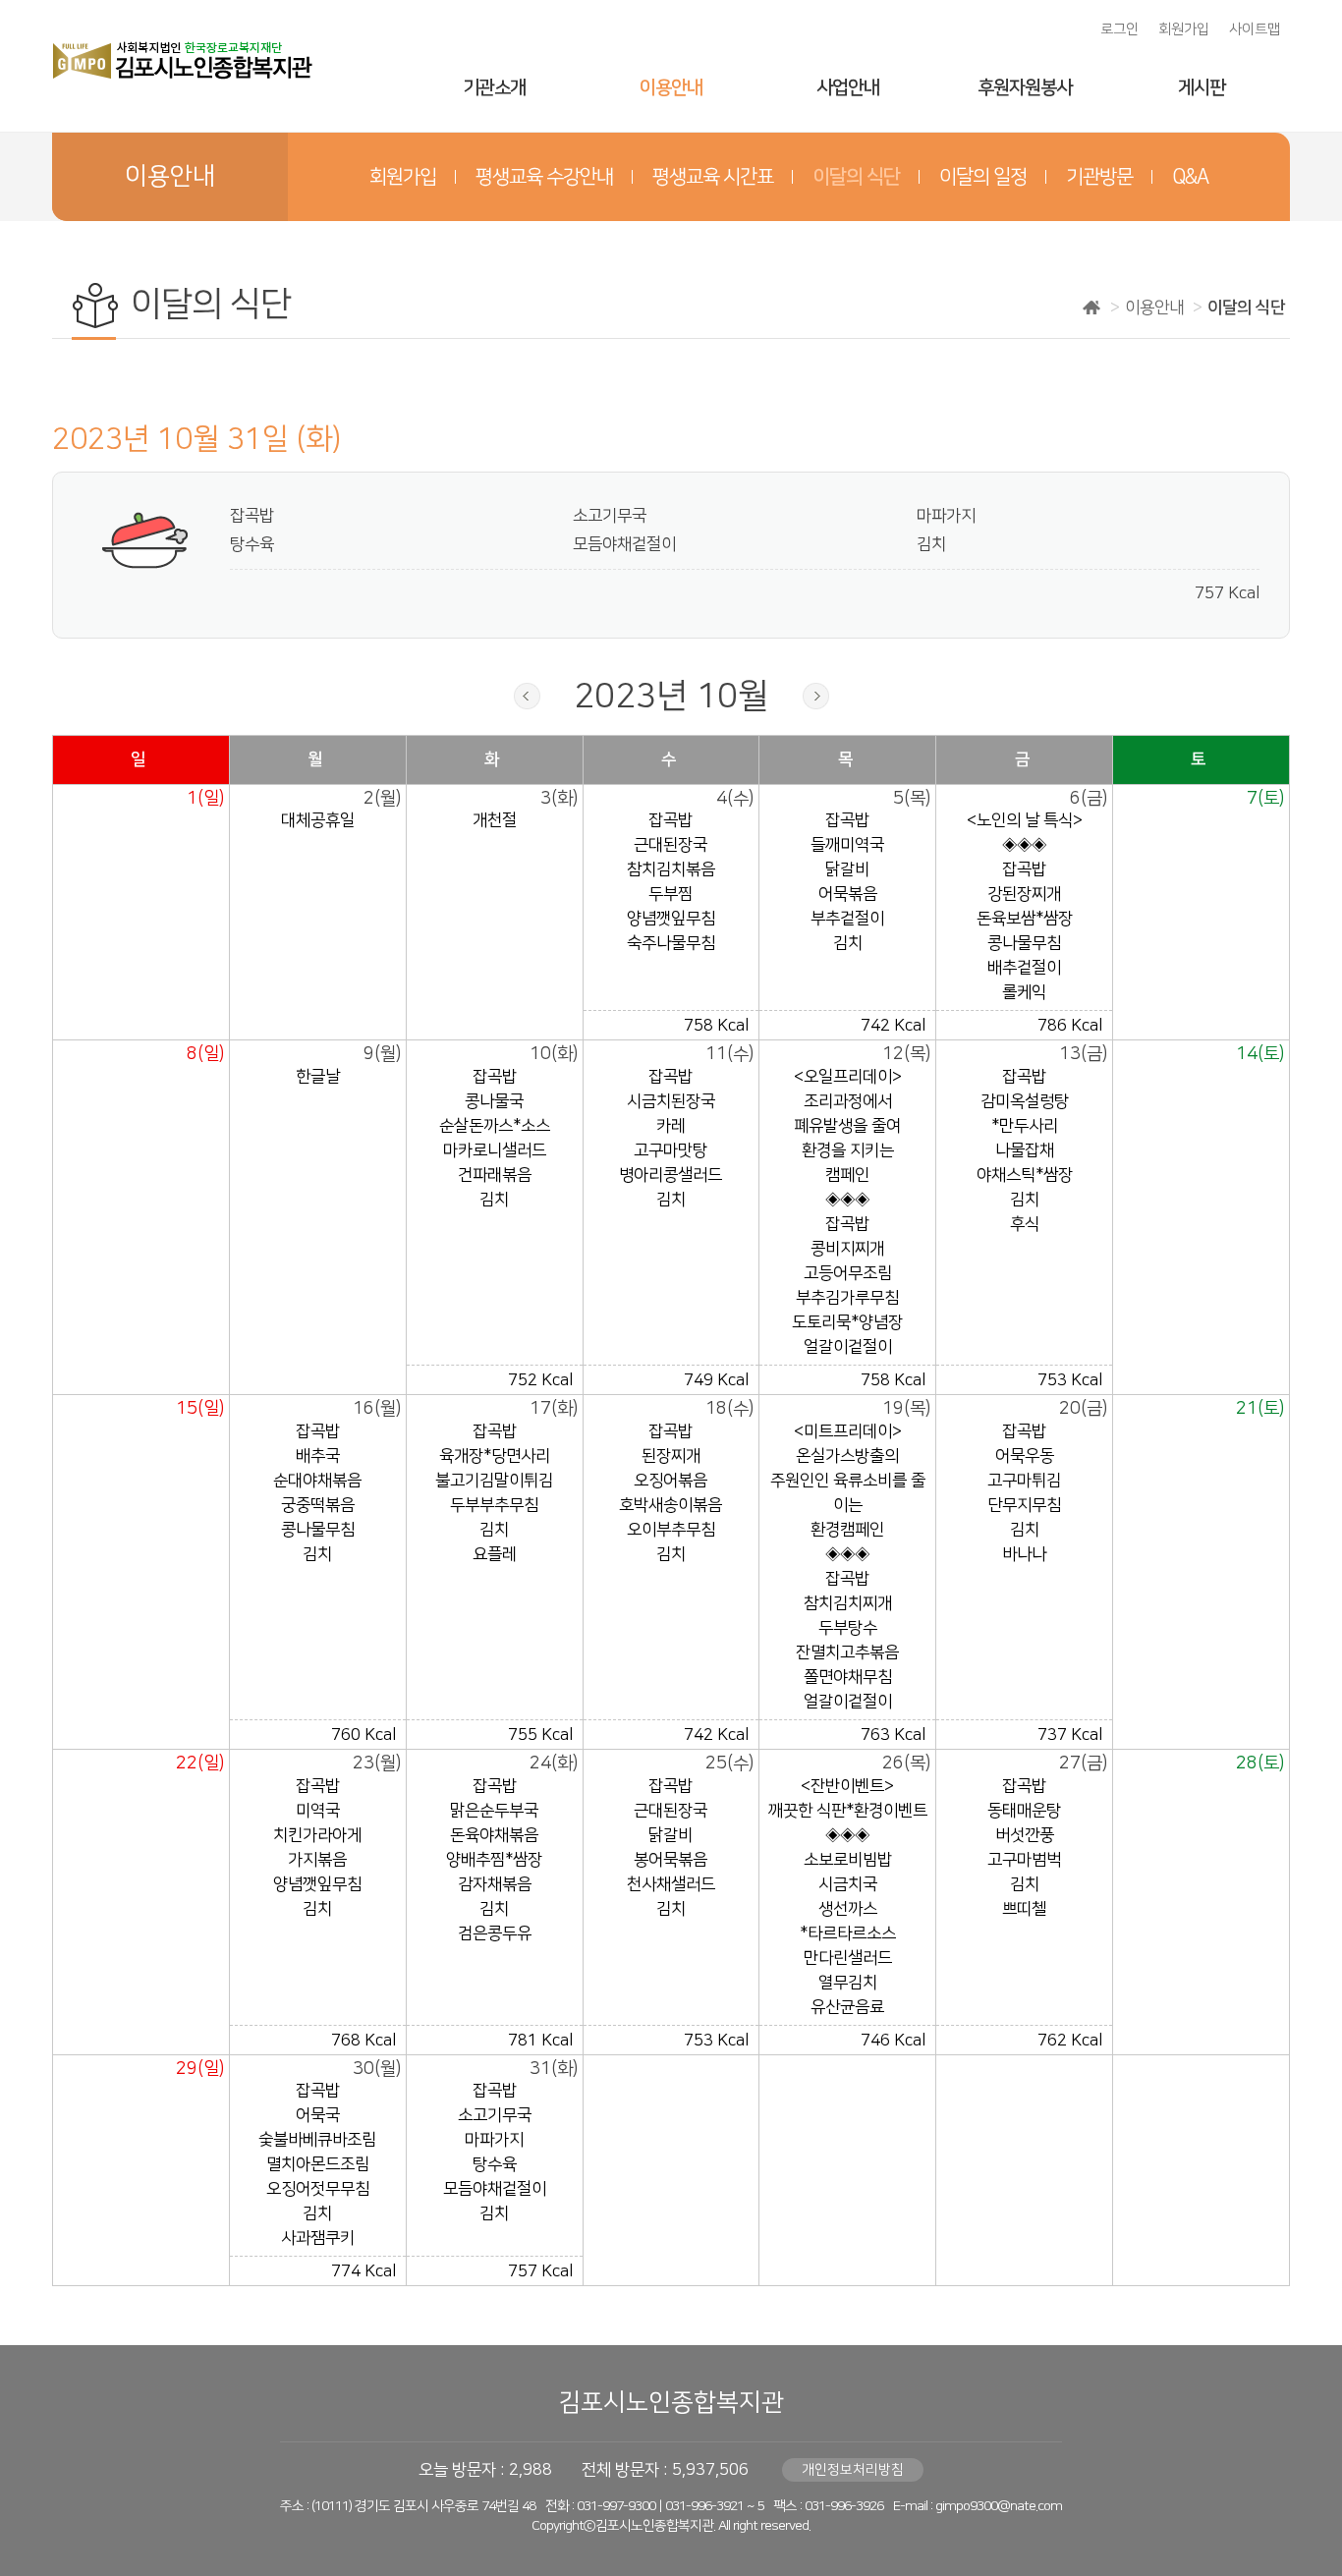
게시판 (1202, 88)
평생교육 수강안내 (544, 177)
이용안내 (671, 88)
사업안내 (848, 88)
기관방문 (1099, 177)
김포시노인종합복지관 (671, 2403)
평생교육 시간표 (713, 177)
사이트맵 (1255, 29)
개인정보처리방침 (853, 2470)
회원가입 (1184, 29)
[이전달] (527, 696)
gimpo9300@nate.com (999, 2506)
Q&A (1190, 177)
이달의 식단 (856, 177)
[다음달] (816, 696)
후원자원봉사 (1025, 88)
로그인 (1119, 29)
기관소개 (494, 88)
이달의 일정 (983, 177)
